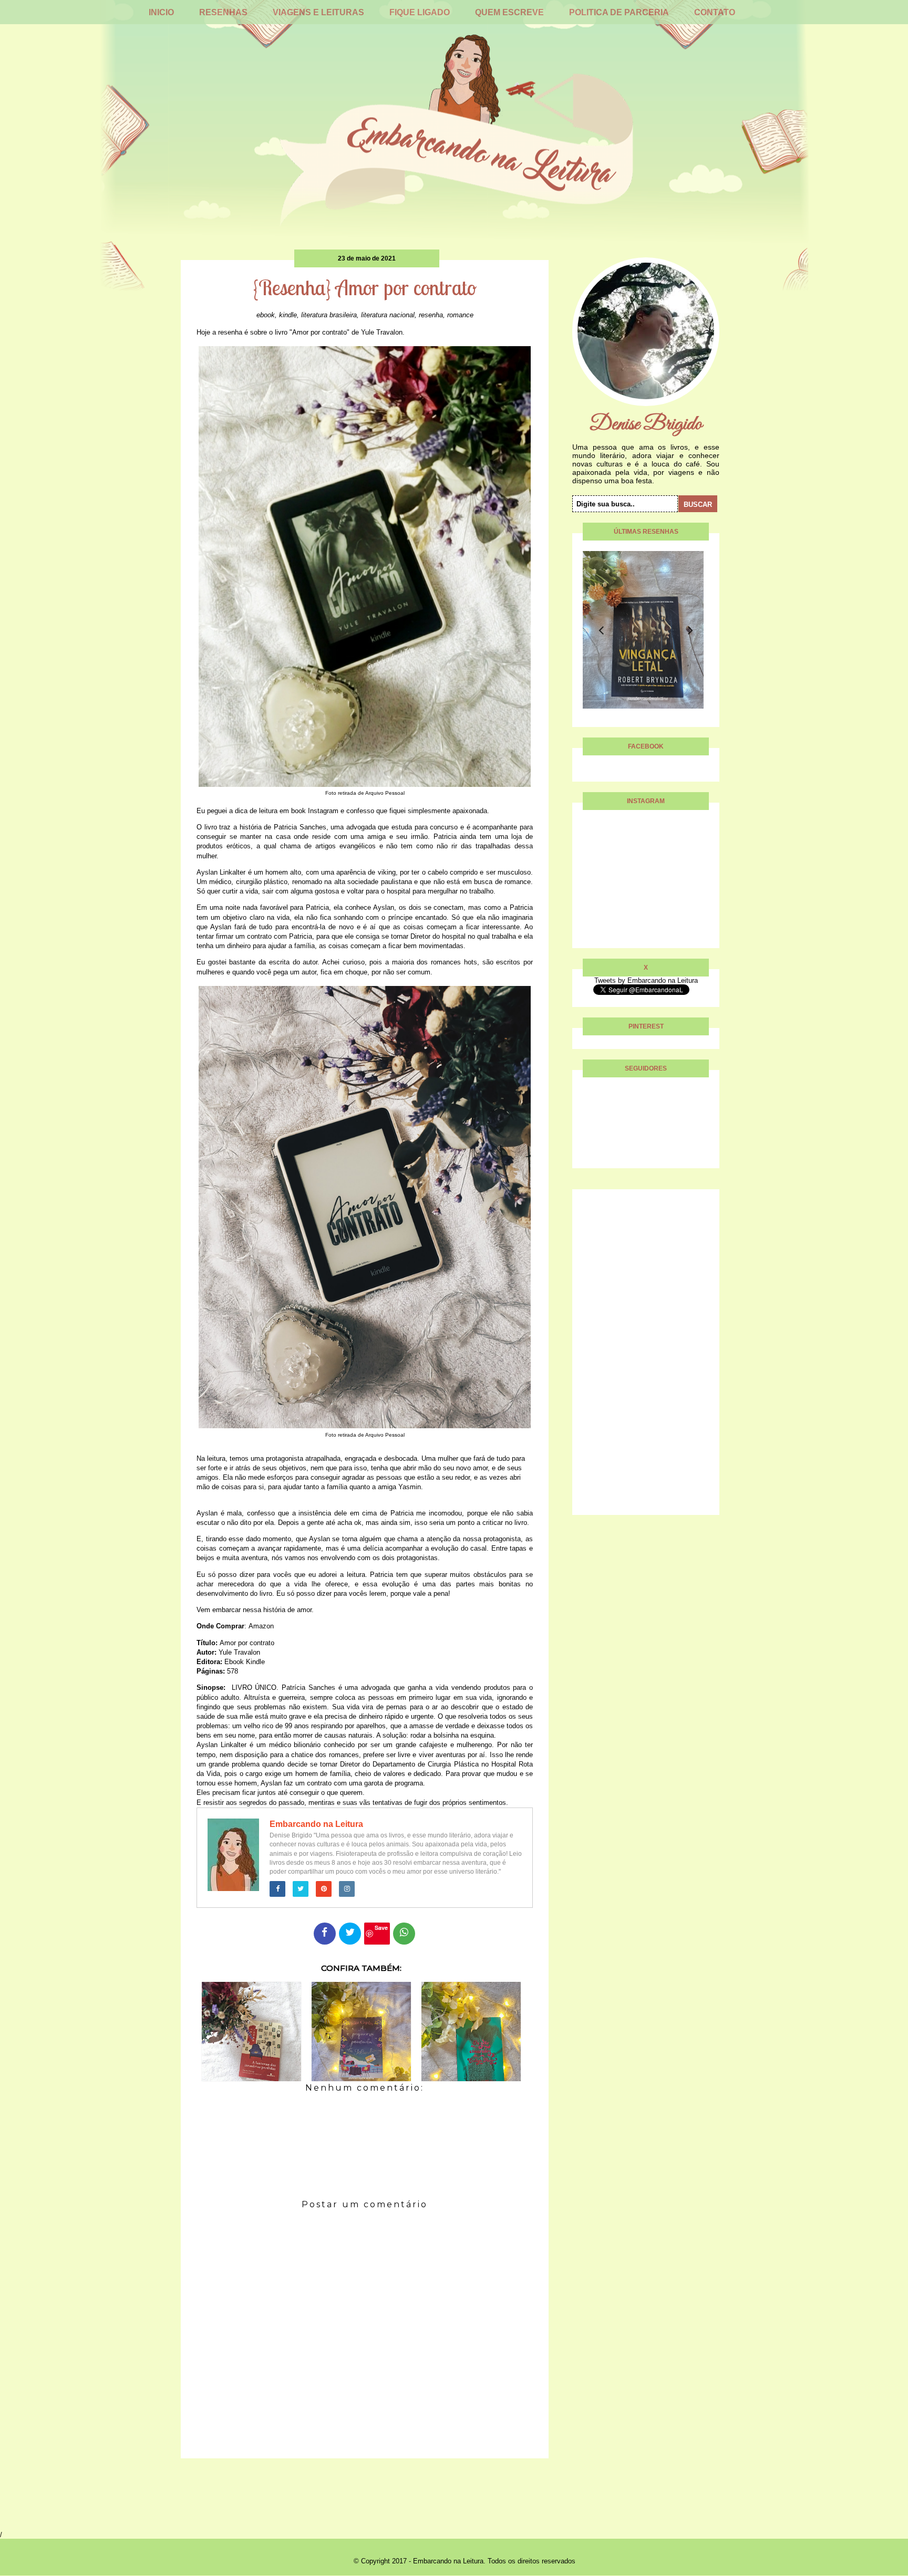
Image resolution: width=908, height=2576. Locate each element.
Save (381, 1928)
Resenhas (223, 12)
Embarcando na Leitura (316, 1824)
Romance (460, 315)
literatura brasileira (329, 315)
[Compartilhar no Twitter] (350, 1934)
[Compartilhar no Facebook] (325, 1934)
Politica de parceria (619, 12)
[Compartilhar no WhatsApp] (404, 1934)
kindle (288, 315)
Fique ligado (420, 12)
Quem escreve (509, 12)
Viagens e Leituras (318, 12)
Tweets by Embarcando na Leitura (646, 980)
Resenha (431, 315)
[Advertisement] (646, 1357)
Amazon (261, 1626)
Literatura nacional (388, 315)
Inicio (161, 12)
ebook (266, 315)
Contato (715, 12)
